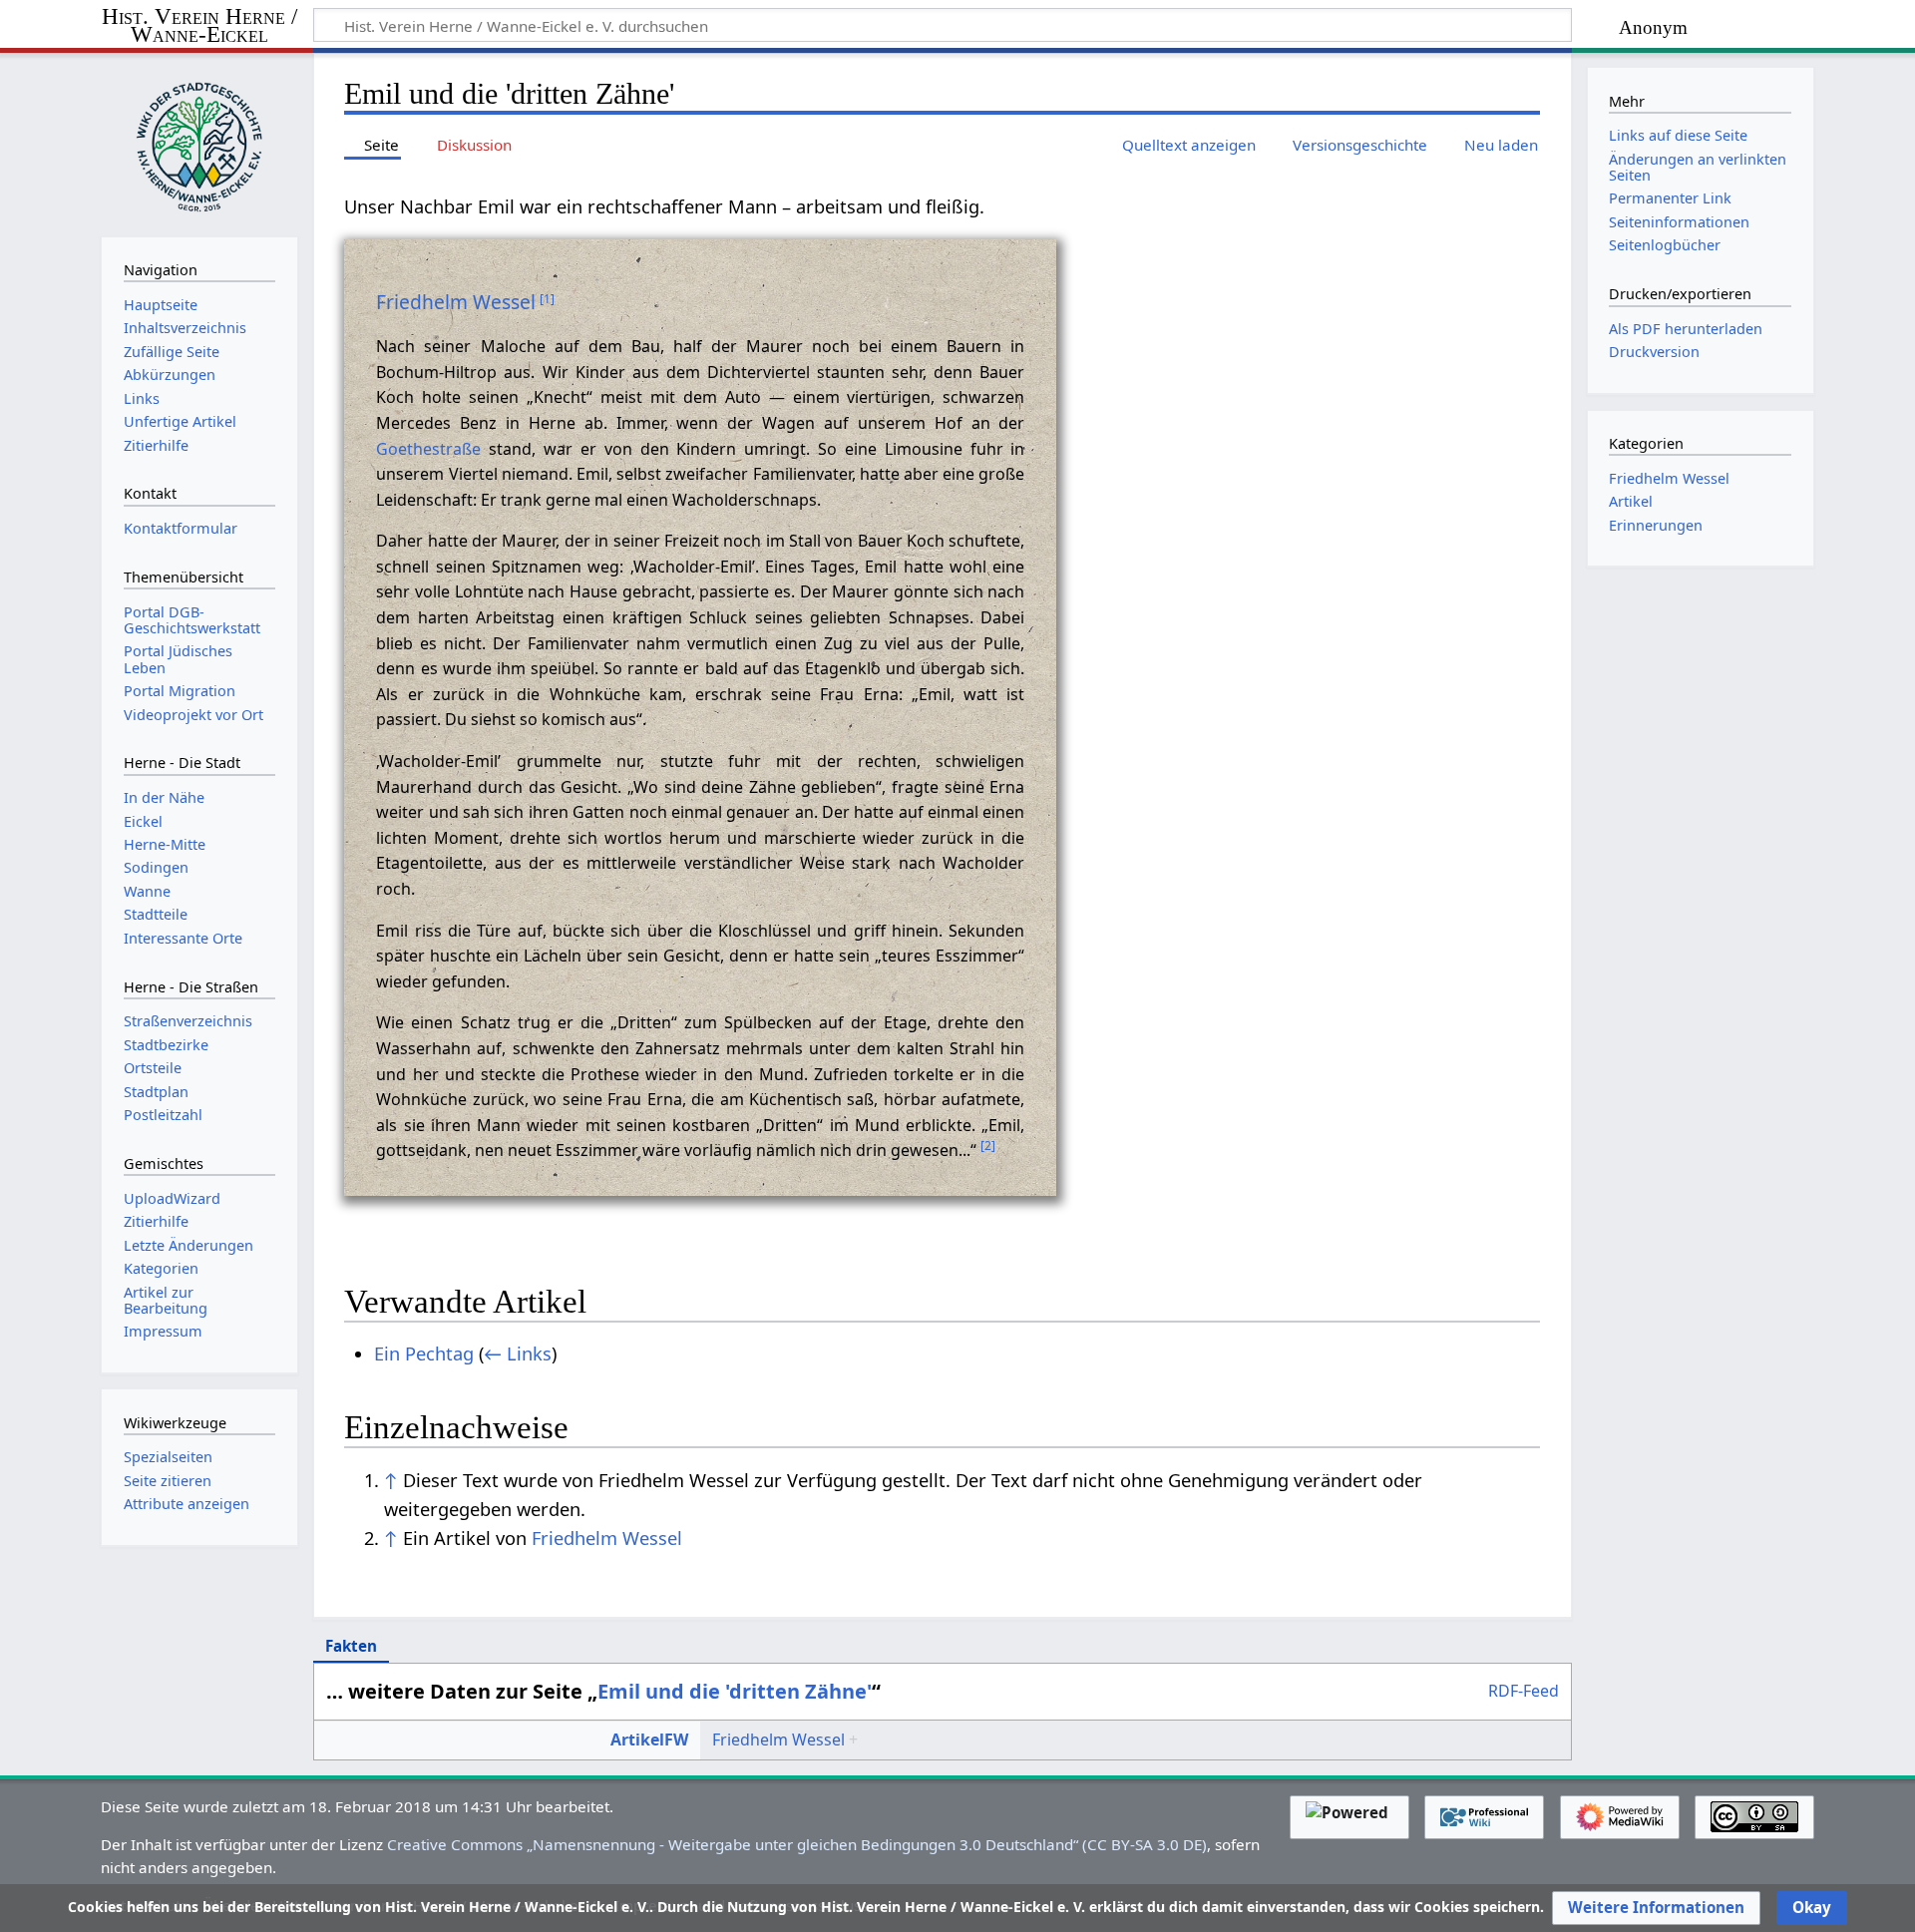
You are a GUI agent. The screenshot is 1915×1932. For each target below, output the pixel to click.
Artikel (1631, 501)
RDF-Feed (1524, 1691)
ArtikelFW (649, 1739)
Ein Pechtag (424, 1353)
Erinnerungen (1656, 525)
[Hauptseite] (199, 143)
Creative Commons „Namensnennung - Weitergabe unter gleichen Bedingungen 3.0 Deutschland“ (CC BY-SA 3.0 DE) (797, 1844)
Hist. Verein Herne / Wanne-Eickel (199, 26)
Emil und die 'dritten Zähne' (735, 1691)
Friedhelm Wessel (456, 302)
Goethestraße (428, 449)
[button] (1656, 1908)
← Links (518, 1353)
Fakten (351, 1646)
